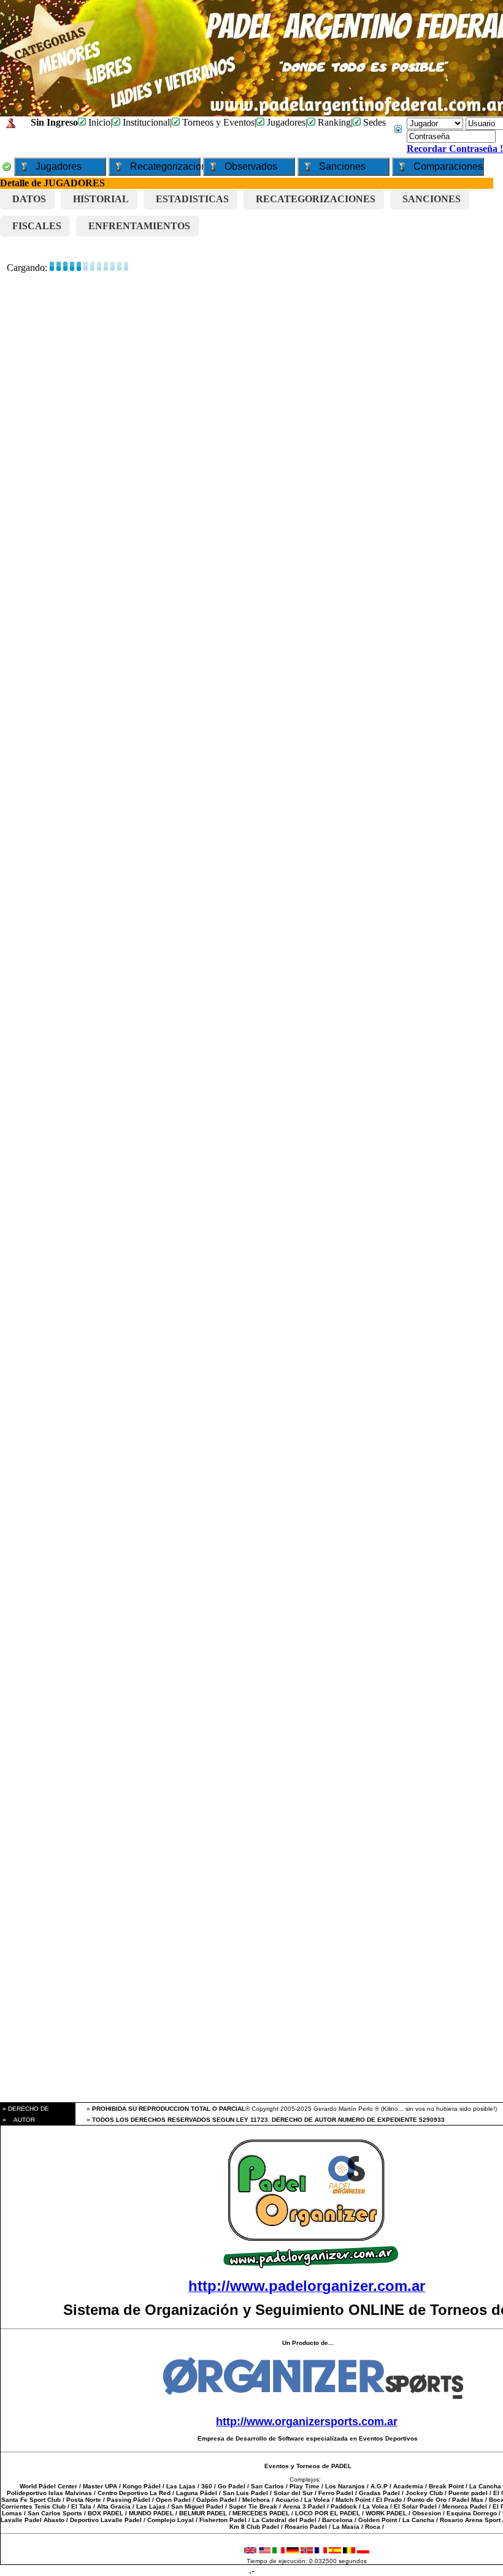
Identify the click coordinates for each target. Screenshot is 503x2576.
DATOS (29, 199)
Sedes (373, 122)
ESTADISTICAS (192, 199)
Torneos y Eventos (217, 122)
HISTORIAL (101, 199)
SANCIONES (432, 199)
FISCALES (37, 226)
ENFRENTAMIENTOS (139, 226)
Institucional (145, 122)
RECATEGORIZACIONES (316, 199)
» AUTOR (18, 2120)
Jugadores (285, 122)
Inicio (98, 122)
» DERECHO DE (25, 2109)
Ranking (333, 122)
